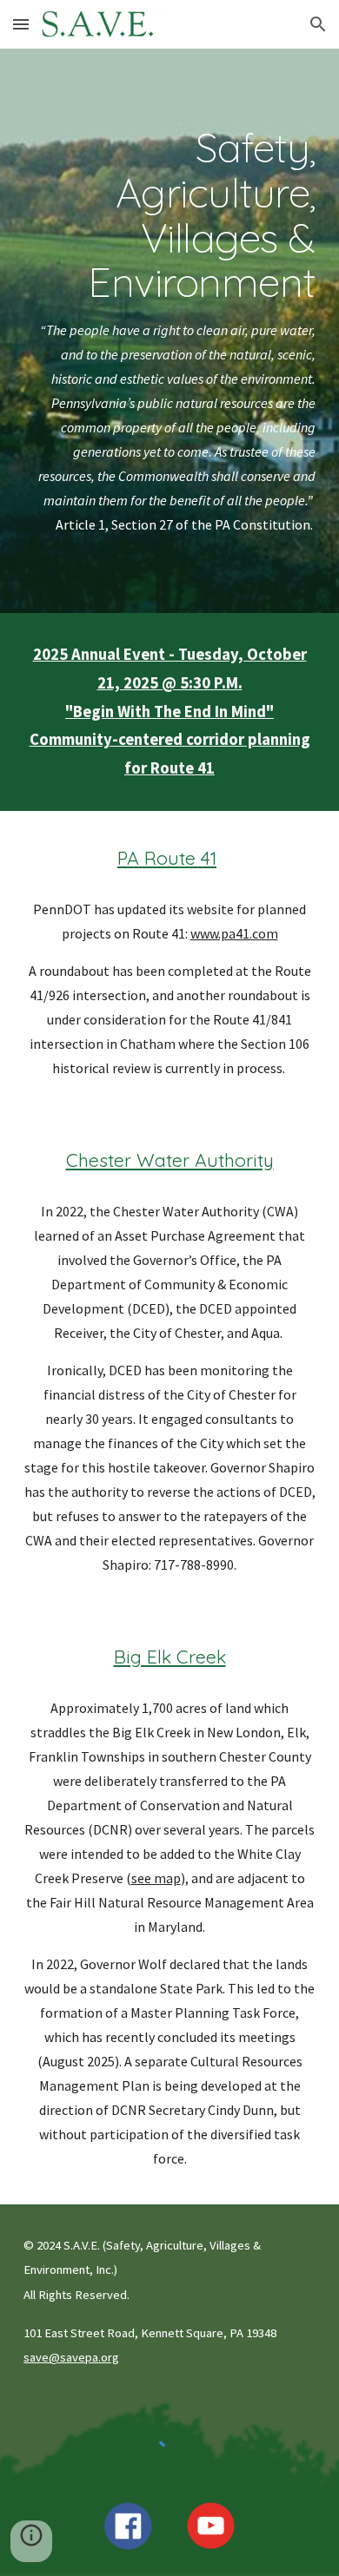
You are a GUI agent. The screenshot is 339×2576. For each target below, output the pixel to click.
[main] (169, 331)
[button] (21, 24)
